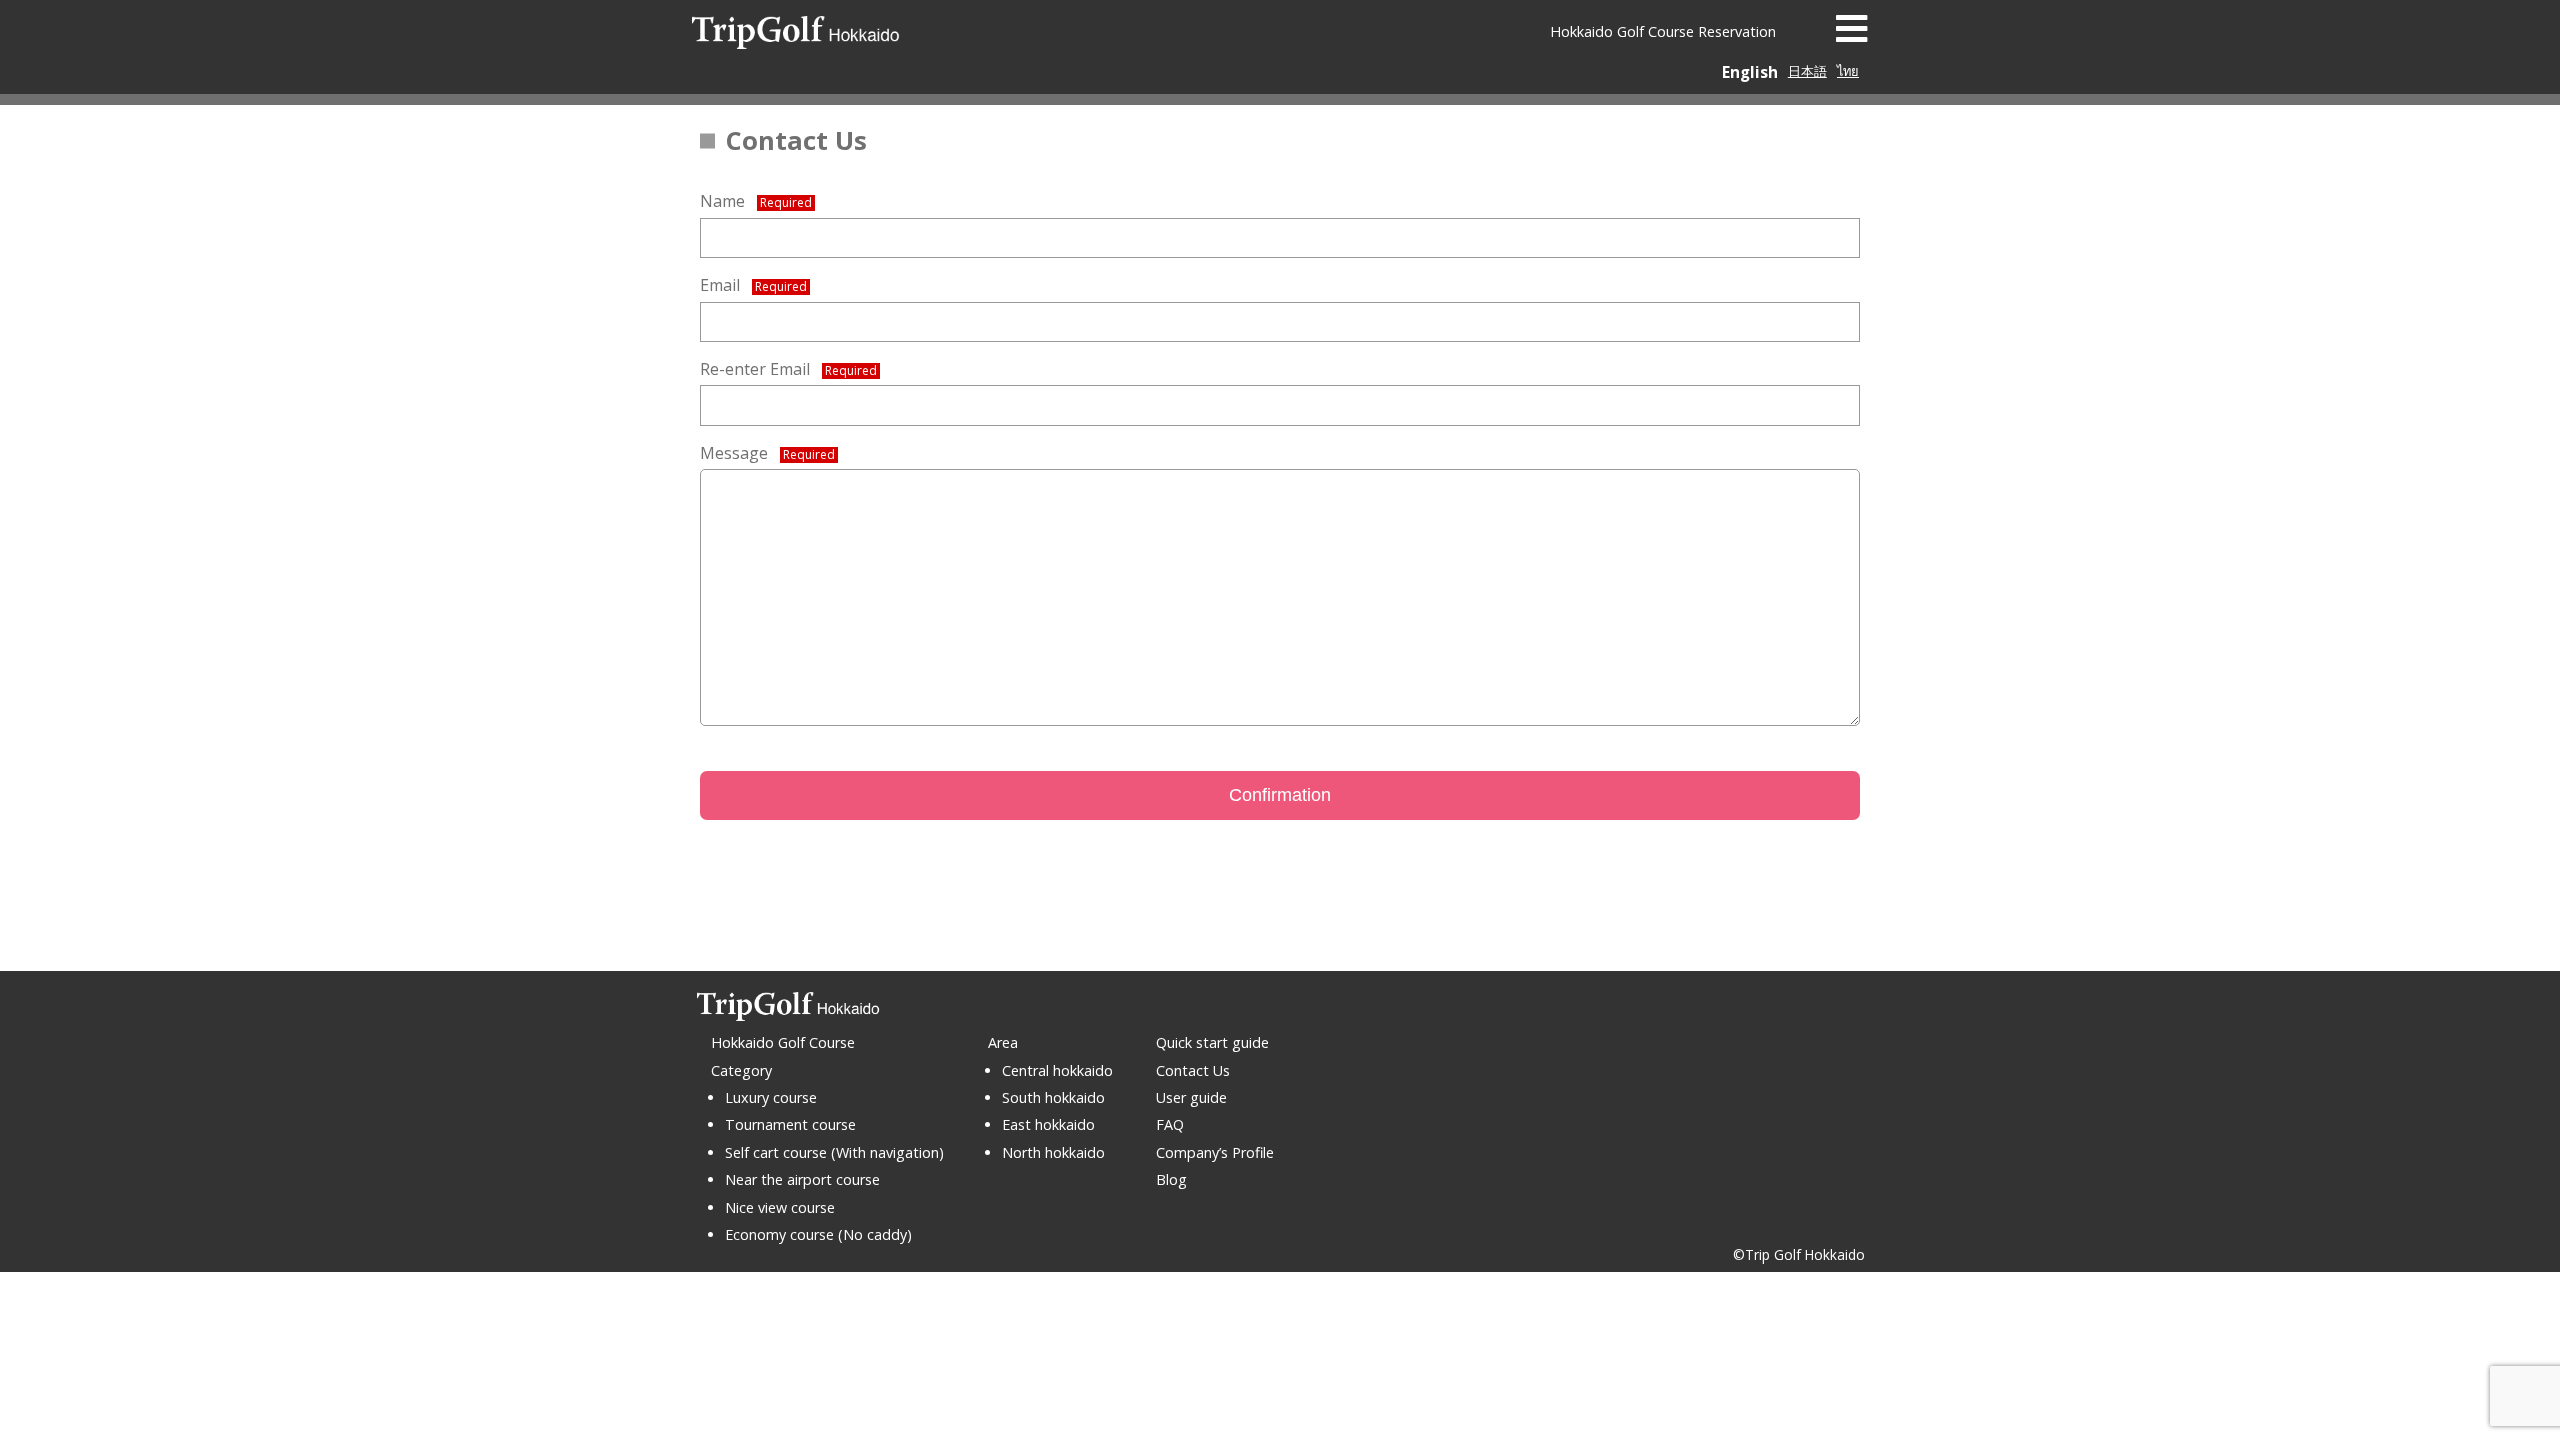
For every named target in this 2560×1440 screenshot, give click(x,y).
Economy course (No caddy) (818, 1234)
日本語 (1807, 71)
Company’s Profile (1215, 1152)
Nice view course (780, 1207)
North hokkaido (1053, 1152)
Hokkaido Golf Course (783, 1042)
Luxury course (771, 1097)
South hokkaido (1053, 1097)
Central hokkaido (1057, 1070)
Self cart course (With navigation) (834, 1152)
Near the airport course (802, 1179)
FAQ (1170, 1124)
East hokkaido (1048, 1124)
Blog (1171, 1179)
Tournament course (790, 1124)
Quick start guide (1212, 1042)
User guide (1191, 1097)
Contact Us (1193, 1070)
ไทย (1848, 71)
